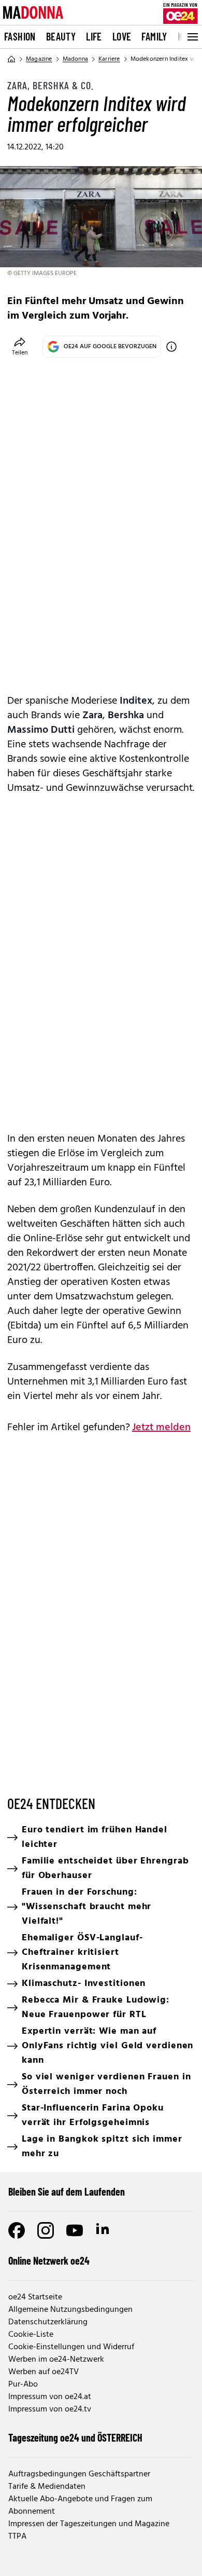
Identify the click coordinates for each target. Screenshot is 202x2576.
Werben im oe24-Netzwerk (56, 2360)
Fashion (20, 36)
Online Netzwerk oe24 (49, 2260)
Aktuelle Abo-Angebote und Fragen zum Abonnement (80, 2505)
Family (154, 36)
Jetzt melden (161, 1428)
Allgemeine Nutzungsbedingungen (70, 2310)
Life (94, 36)
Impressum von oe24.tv (50, 2409)
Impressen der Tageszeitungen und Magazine (89, 2524)
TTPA (17, 2537)
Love (122, 36)
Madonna (75, 59)
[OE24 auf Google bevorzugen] (171, 347)
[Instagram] (46, 2230)
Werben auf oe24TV (44, 2372)
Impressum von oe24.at (50, 2397)
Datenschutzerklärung (48, 2322)
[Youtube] (75, 2230)
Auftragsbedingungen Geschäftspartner (79, 2474)
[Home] (11, 59)
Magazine (39, 59)
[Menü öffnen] (192, 37)
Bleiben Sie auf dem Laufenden (67, 2191)
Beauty (61, 36)
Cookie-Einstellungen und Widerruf (71, 2347)
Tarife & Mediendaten (47, 2487)
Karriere (109, 59)
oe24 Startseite (35, 2297)
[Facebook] (17, 2230)
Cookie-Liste (31, 2335)
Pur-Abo (23, 2385)
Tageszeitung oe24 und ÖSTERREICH (75, 2437)
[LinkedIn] (104, 2230)
